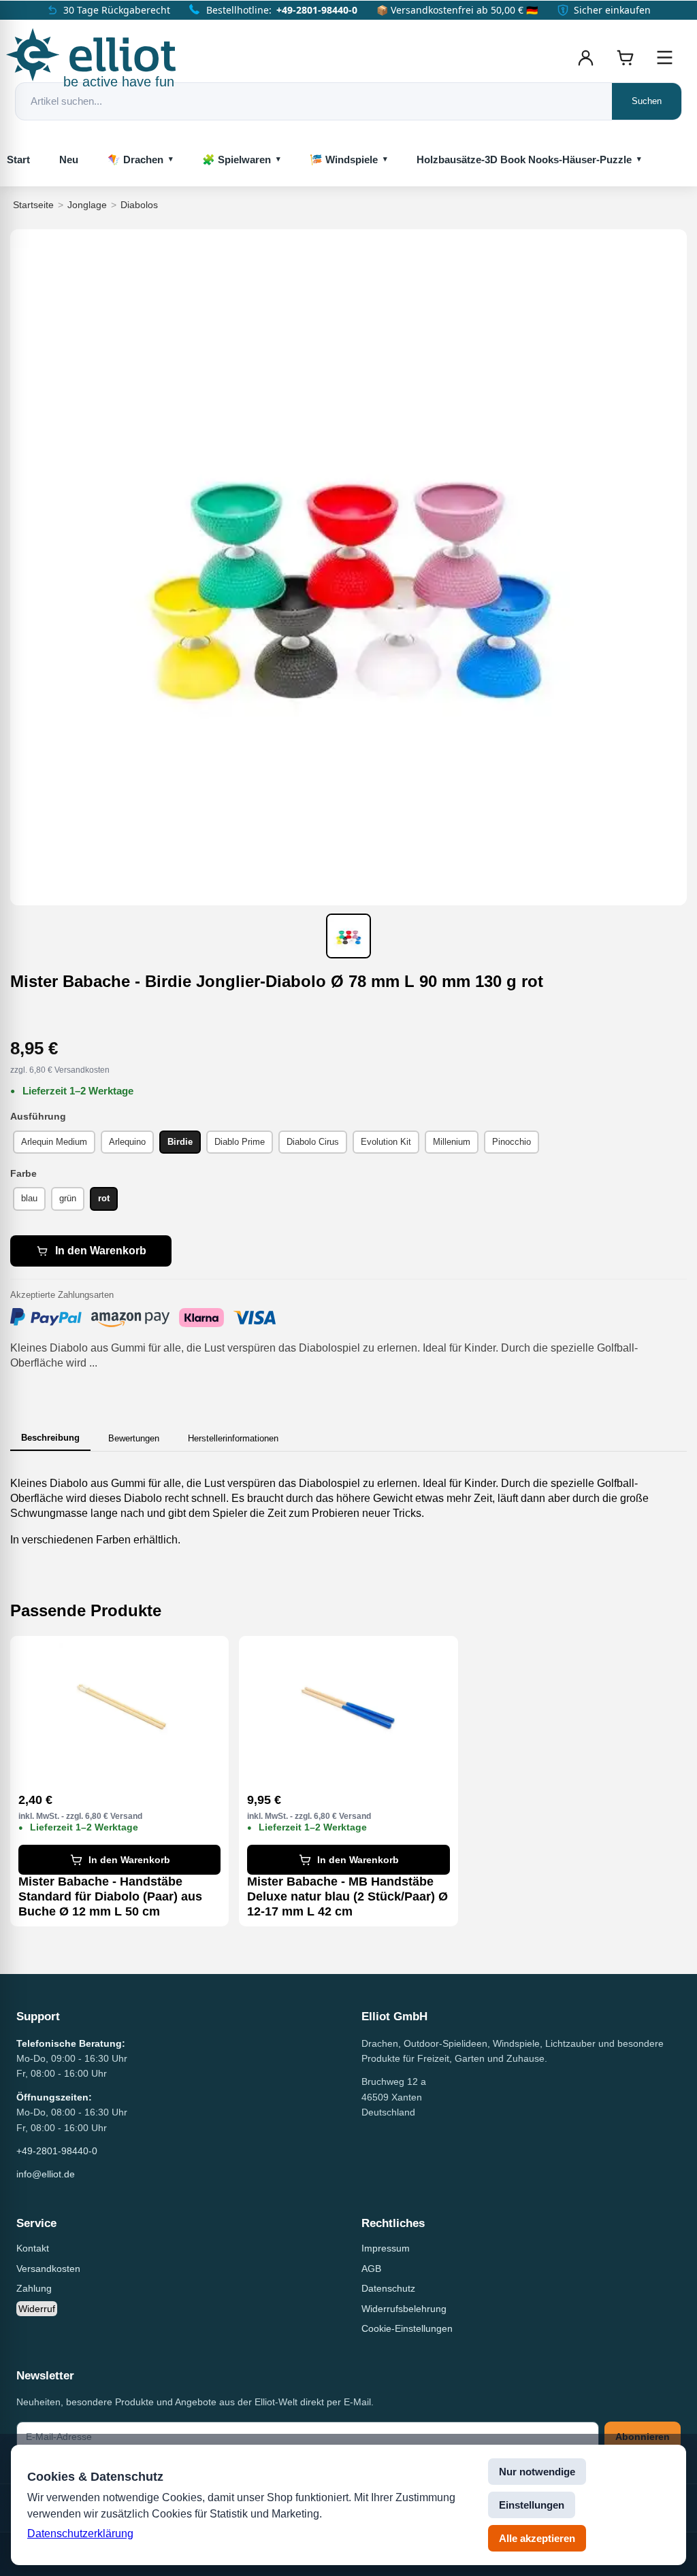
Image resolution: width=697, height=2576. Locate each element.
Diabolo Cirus (313, 1142)
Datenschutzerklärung (80, 2533)
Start (18, 160)
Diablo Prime (240, 1142)
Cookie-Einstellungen (407, 2328)
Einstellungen (532, 2505)
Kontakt (33, 2248)
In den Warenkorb (101, 1251)
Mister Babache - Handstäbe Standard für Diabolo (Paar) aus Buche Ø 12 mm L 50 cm (110, 1896)
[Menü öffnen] (664, 58)
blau (29, 1198)
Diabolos (139, 205)
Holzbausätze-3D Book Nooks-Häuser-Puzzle (524, 160)
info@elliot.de (46, 2174)
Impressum (386, 2248)
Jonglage (87, 205)
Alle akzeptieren (537, 2538)
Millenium (452, 1142)
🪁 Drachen (135, 160)
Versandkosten (48, 2269)
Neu (69, 160)
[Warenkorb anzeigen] (625, 58)
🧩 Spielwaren (237, 160)
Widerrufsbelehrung (404, 2309)
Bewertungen (134, 1438)
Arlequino (127, 1142)
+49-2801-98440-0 (317, 10)
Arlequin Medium (54, 1142)
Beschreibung (50, 1438)
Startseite (33, 205)
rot (104, 1198)
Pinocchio (512, 1142)
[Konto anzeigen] (585, 58)
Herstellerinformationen (233, 1438)
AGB (371, 2269)
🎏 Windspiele (344, 160)
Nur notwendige (537, 2472)
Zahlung (34, 2288)
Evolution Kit (386, 1142)
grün (68, 1198)
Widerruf (37, 2309)
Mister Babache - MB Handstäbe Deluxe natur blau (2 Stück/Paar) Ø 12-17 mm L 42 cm (347, 1896)
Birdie (180, 1142)
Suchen (647, 101)
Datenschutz (388, 2288)
